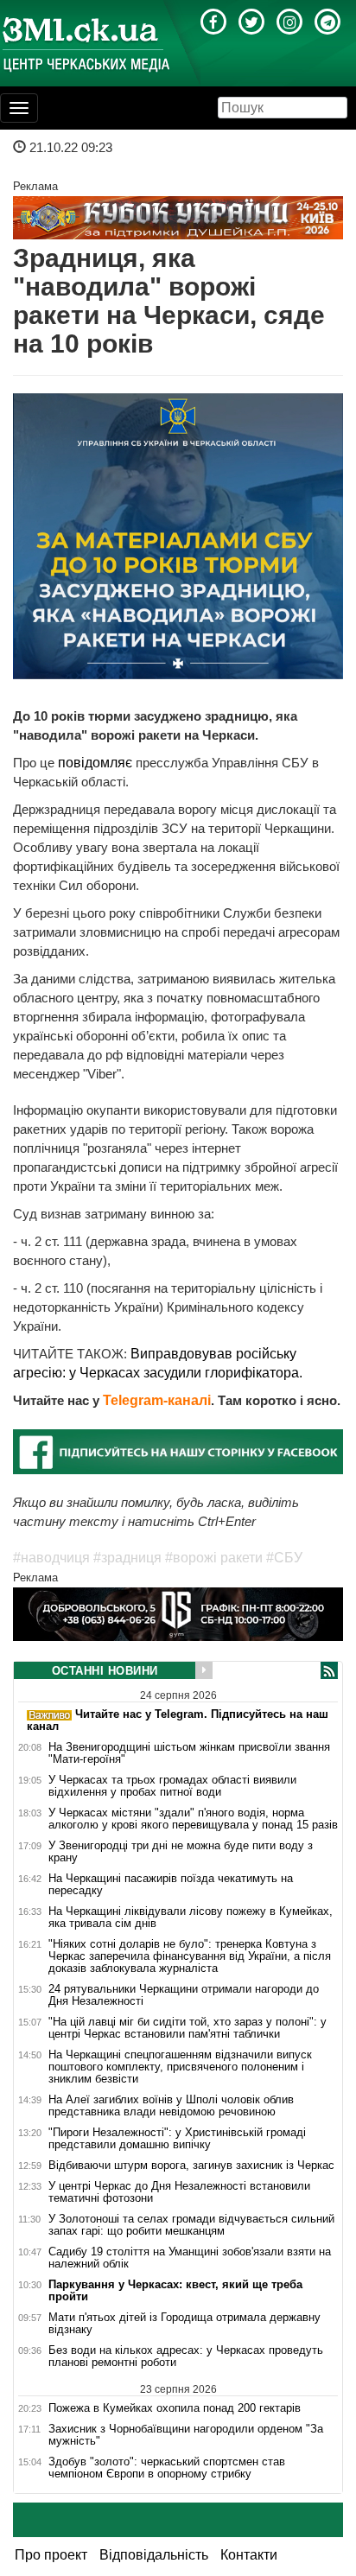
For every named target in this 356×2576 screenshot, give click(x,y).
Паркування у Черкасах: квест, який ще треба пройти (175, 2291)
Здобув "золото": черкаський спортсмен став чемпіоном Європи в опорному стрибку (167, 2468)
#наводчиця (51, 1558)
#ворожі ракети (214, 1558)
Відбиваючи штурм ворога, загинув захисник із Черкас (191, 2166)
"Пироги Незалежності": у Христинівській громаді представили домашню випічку (177, 2139)
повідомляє (97, 763)
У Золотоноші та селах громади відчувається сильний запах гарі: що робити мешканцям (191, 2225)
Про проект (51, 2555)
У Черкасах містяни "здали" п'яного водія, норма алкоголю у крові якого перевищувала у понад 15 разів (193, 1819)
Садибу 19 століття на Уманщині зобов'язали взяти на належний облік (190, 2258)
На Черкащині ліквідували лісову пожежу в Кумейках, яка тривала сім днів (191, 1918)
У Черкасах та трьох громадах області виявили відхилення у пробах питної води (172, 1786)
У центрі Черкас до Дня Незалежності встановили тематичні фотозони (179, 2192)
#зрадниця (127, 1558)
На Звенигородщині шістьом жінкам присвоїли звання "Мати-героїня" (189, 1753)
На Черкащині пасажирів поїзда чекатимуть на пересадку (171, 1885)
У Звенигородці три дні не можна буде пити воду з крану (181, 1852)
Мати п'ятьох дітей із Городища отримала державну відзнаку (184, 2324)
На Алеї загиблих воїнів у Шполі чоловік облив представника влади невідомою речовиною (171, 2106)
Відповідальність (154, 2555)
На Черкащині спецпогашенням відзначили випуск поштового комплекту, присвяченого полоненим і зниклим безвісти (180, 2067)
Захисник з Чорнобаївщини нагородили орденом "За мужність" (186, 2435)
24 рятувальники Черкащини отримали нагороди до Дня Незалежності (184, 1995)
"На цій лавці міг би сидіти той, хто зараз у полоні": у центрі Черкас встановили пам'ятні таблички (188, 2028)
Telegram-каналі (157, 1400)
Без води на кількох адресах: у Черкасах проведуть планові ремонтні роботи (186, 2357)
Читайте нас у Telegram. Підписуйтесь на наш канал (178, 1720)
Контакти (249, 2555)
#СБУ (284, 1558)
